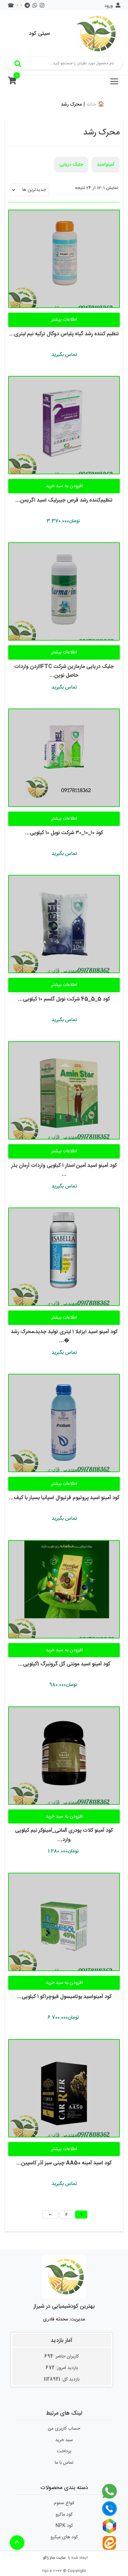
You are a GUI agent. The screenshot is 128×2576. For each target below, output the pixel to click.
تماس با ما (64, 2463)
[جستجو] (18, 63)
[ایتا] (17, 6)
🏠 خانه (96, 104)
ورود (109, 6)
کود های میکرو (64, 2537)
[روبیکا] (21, 6)
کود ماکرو (64, 2515)
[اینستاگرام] (42, 6)
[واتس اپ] (35, 6)
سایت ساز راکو (54, 2558)
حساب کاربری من (64, 2429)
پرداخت (64, 2451)
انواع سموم (64, 2503)
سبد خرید (64, 2440)
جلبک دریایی (71, 165)
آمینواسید (106, 165)
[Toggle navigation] (114, 81)
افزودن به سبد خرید (64, 486)
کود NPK (64, 2526)
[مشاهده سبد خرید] (12, 82)
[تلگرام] (27, 6)
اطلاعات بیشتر (64, 320)
